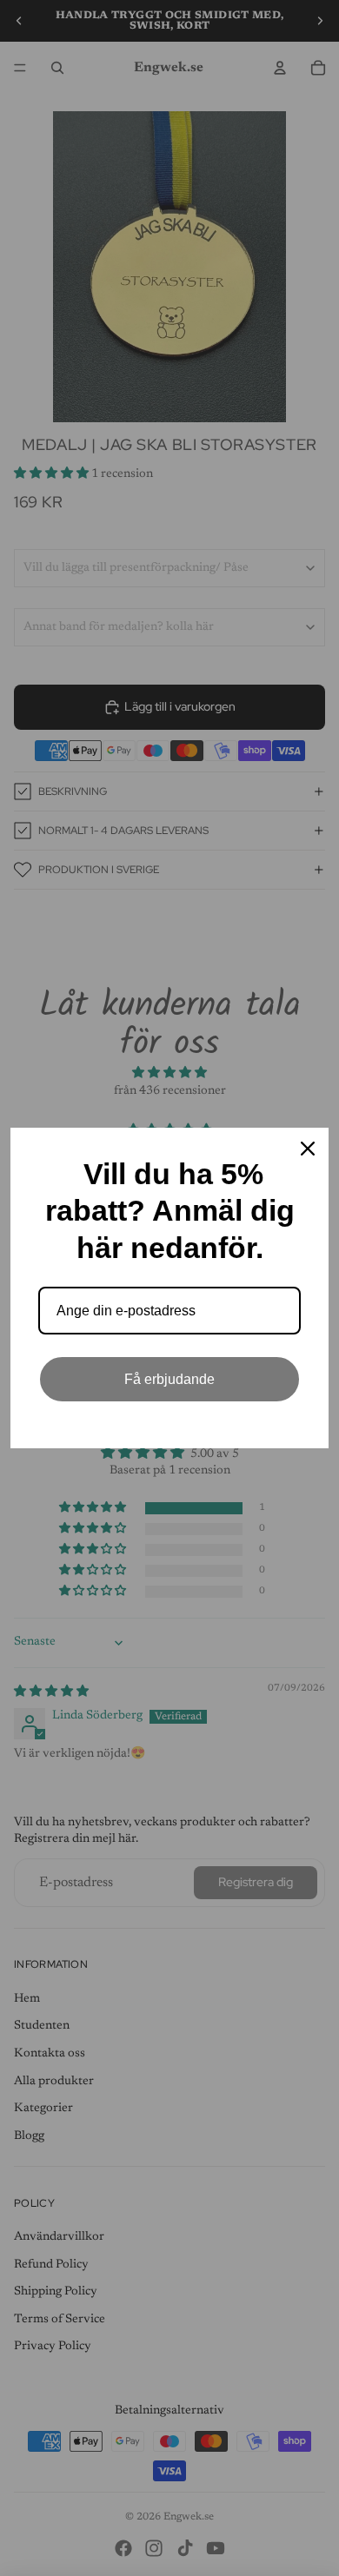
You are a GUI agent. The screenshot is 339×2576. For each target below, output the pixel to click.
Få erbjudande (169, 1379)
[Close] (308, 1149)
